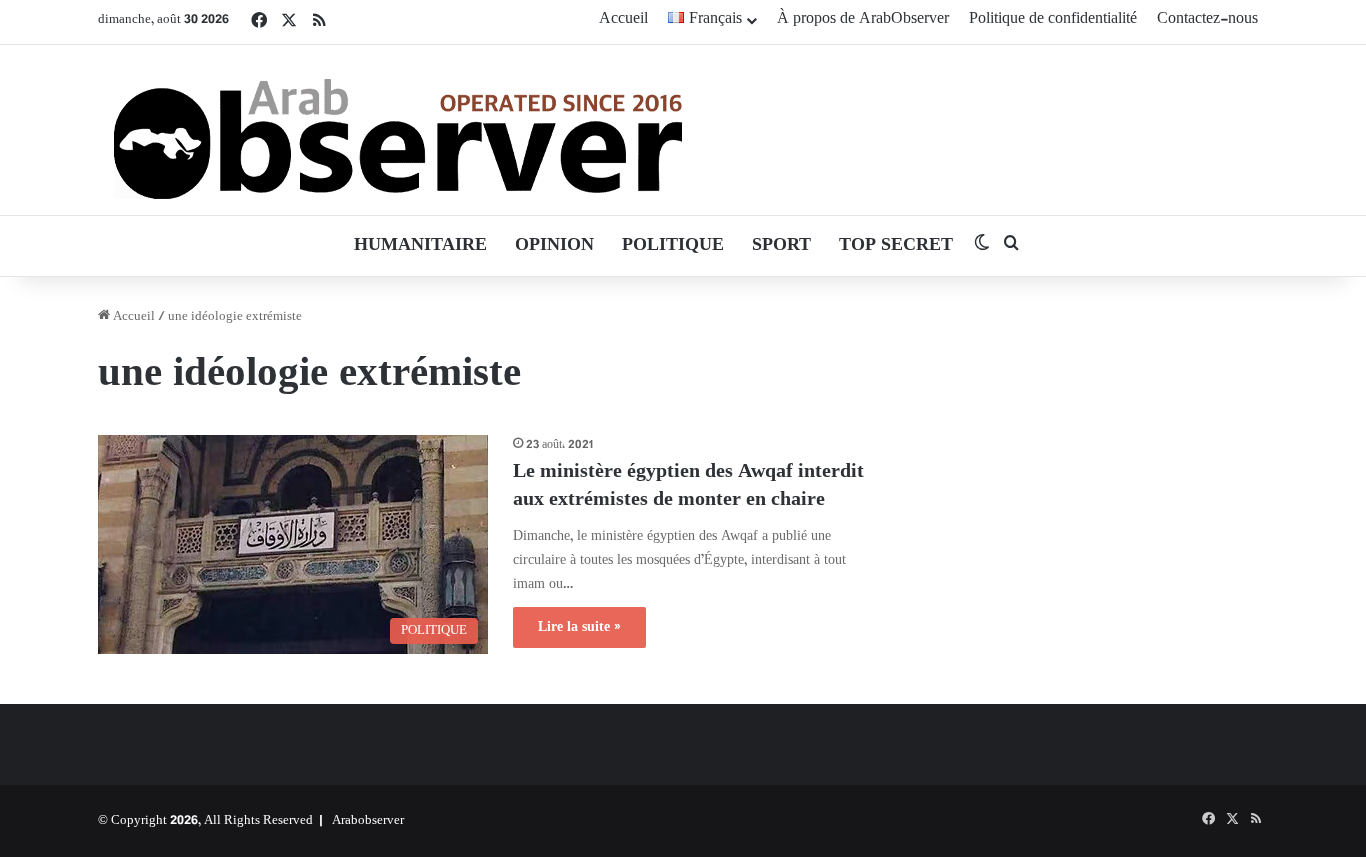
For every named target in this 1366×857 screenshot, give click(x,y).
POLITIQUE (673, 246)
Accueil (623, 19)
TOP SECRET (896, 246)
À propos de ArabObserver (863, 19)
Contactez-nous (1207, 19)
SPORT (781, 246)
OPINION (554, 246)
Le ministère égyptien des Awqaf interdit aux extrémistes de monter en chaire (688, 486)
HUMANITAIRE (420, 246)
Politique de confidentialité (1053, 19)
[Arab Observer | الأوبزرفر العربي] (398, 130)
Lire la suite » (579, 627)
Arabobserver (368, 821)
